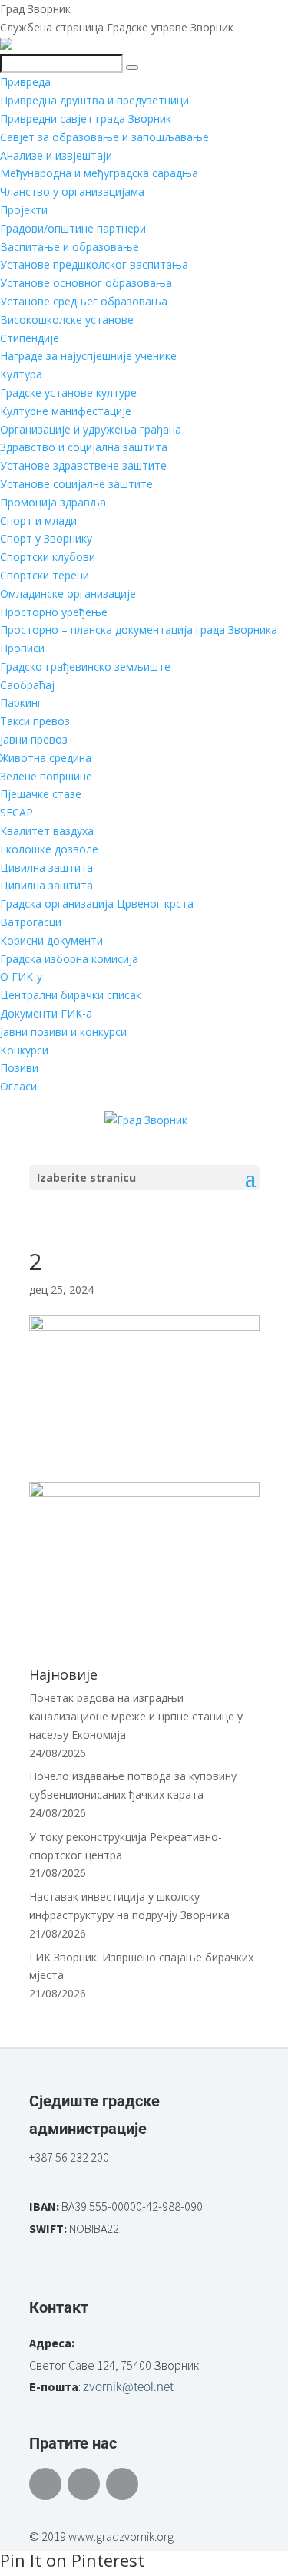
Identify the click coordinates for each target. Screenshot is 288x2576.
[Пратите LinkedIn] (122, 2484)
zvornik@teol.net (128, 2387)
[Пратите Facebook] (45, 2484)
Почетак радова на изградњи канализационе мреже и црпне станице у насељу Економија (136, 1716)
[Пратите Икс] (84, 2484)
